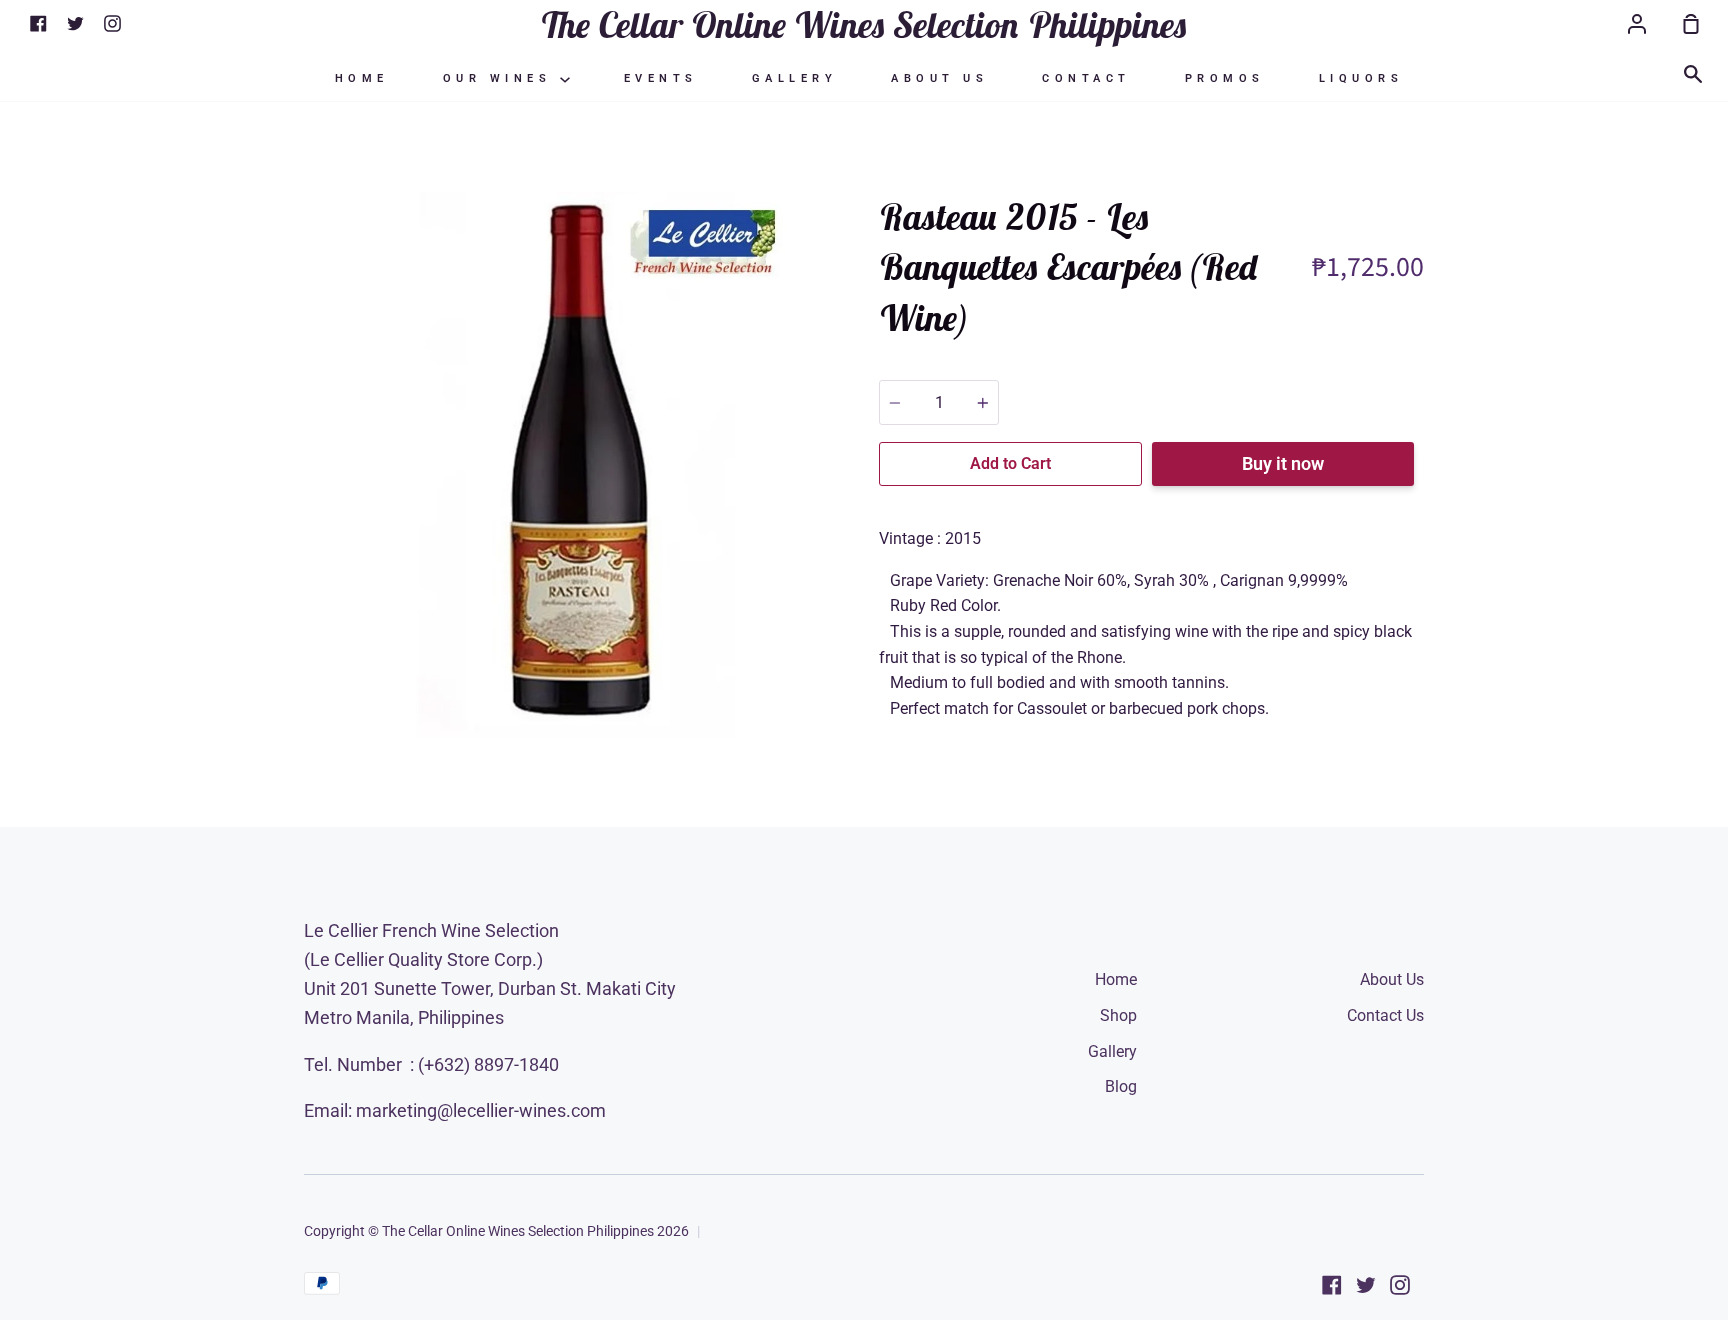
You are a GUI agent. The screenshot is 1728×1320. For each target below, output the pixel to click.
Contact (1086, 78)
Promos (1225, 78)
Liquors (1361, 78)
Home (362, 78)
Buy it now (1283, 463)
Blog (1121, 1086)
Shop (1118, 1015)
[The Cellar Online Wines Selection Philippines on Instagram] (1400, 1285)
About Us (939, 78)
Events (661, 78)
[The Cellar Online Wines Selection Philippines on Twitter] (1366, 1285)
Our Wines (501, 78)
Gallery (795, 78)
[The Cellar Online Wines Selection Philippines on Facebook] (1332, 1285)
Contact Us (1385, 1015)
